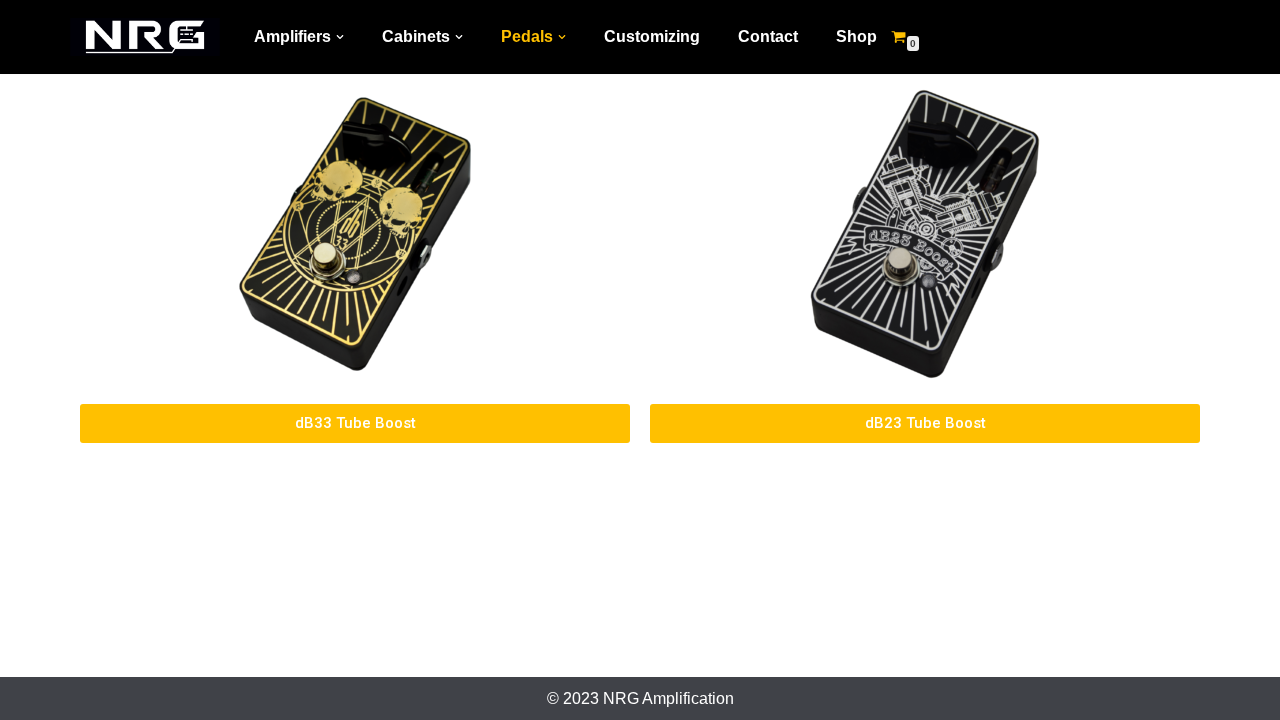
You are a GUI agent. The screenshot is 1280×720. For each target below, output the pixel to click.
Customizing (652, 36)
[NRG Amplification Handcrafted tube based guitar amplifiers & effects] (145, 37)
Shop (856, 36)
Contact (768, 36)
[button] (340, 37)
